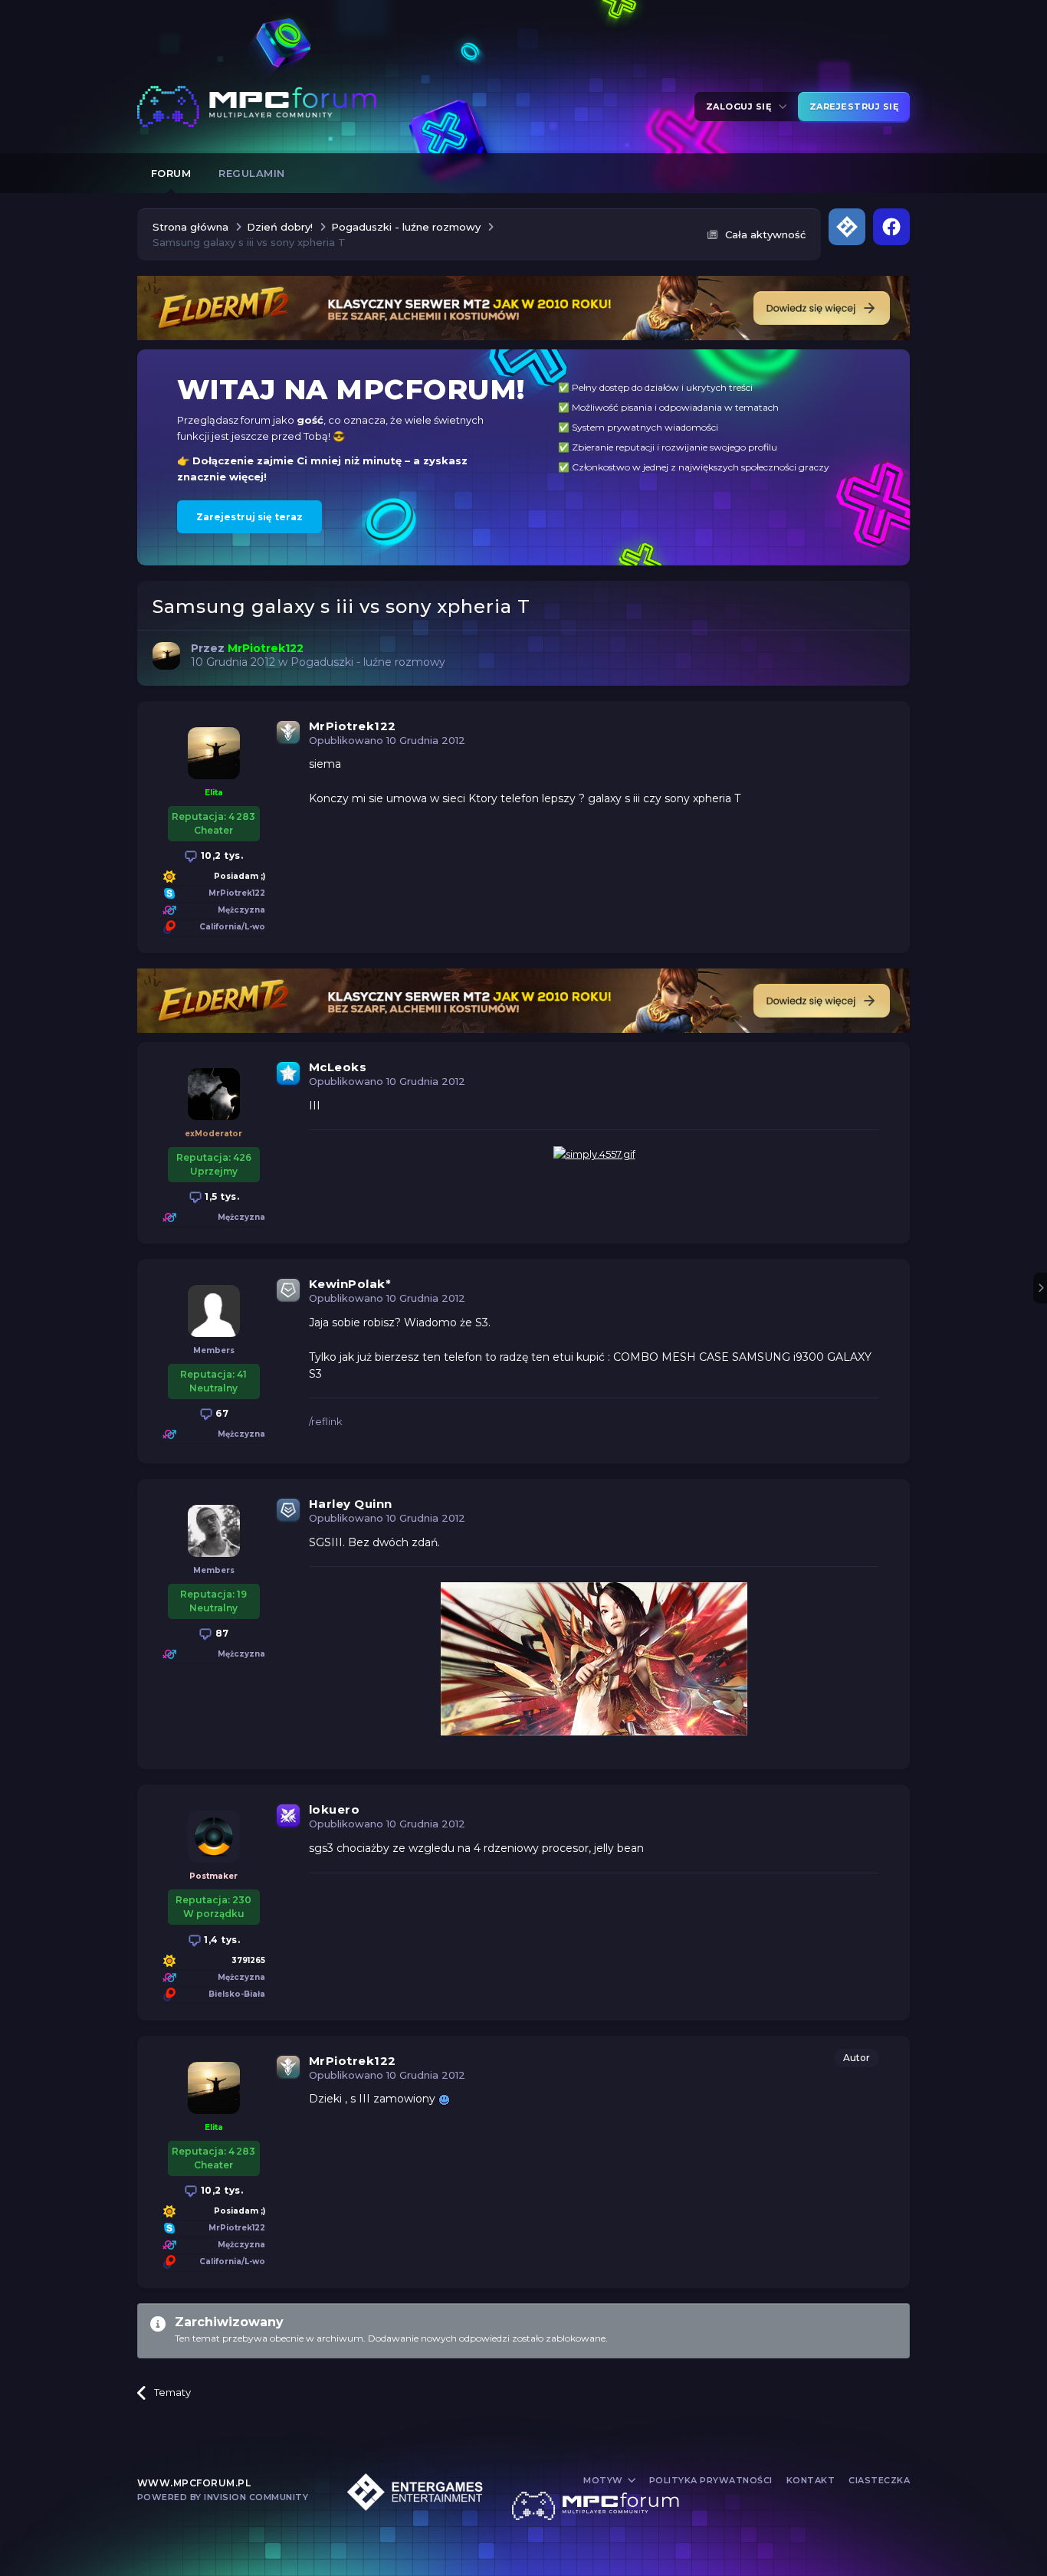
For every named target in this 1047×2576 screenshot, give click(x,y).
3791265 (248, 1960)
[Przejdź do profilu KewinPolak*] (214, 1311)
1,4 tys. (221, 1940)
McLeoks (338, 1067)
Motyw (604, 2480)
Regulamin (252, 173)
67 (221, 1413)
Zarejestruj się (854, 107)
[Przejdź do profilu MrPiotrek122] (166, 656)
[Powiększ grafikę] (444, 2099)
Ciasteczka (879, 2480)
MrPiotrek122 (353, 726)
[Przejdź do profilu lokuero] (214, 1837)
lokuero (335, 1809)
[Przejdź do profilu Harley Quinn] (214, 1531)
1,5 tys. (221, 1196)
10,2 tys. (220, 855)
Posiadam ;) (240, 876)
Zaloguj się (742, 107)
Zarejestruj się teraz (249, 517)
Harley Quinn (351, 1504)
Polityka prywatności (711, 2480)
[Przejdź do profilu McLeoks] (214, 1094)
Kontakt (811, 2480)
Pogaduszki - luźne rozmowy (368, 662)
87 (221, 1633)
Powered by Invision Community (223, 2497)
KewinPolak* (350, 1284)
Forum (171, 173)
